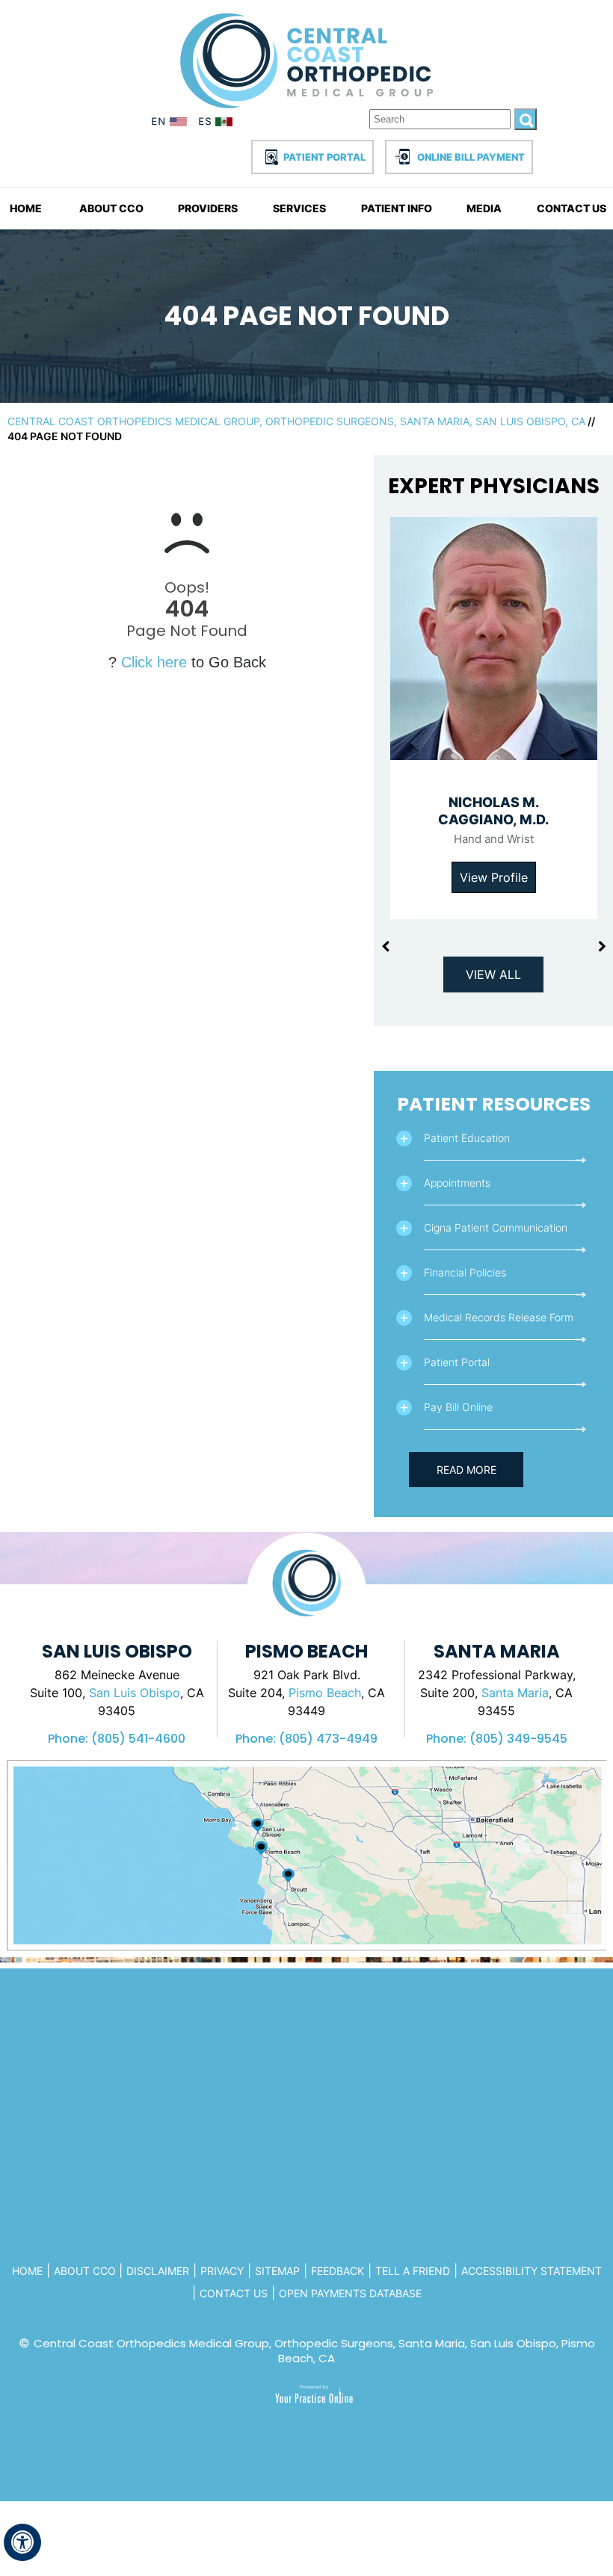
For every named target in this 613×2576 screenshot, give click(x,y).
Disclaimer (158, 2271)
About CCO (111, 208)
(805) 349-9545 (518, 1739)
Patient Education (467, 1138)
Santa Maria (515, 1693)
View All (493, 975)
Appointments (457, 1183)
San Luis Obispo (135, 1693)
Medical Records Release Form (499, 1317)
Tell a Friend (413, 2271)
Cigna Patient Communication (496, 1227)
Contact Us (572, 208)
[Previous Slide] (385, 947)
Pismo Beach (325, 1693)
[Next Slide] (602, 947)
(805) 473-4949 (328, 1739)
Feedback (338, 2271)
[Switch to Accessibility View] (22, 2542)
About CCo (86, 2271)
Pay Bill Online (458, 1407)
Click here (154, 662)
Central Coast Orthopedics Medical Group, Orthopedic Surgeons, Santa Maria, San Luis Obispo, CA (296, 421)
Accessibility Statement (532, 2271)
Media (484, 208)
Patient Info (397, 208)
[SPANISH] (218, 124)
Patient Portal (324, 157)
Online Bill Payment (471, 157)
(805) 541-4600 (138, 1739)
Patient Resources (494, 1104)
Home (26, 208)
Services (299, 208)
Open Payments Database (350, 2293)
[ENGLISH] (170, 124)
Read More (466, 1470)
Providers (208, 208)
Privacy (222, 2271)
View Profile (494, 877)
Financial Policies (465, 1272)
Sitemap (277, 2271)
